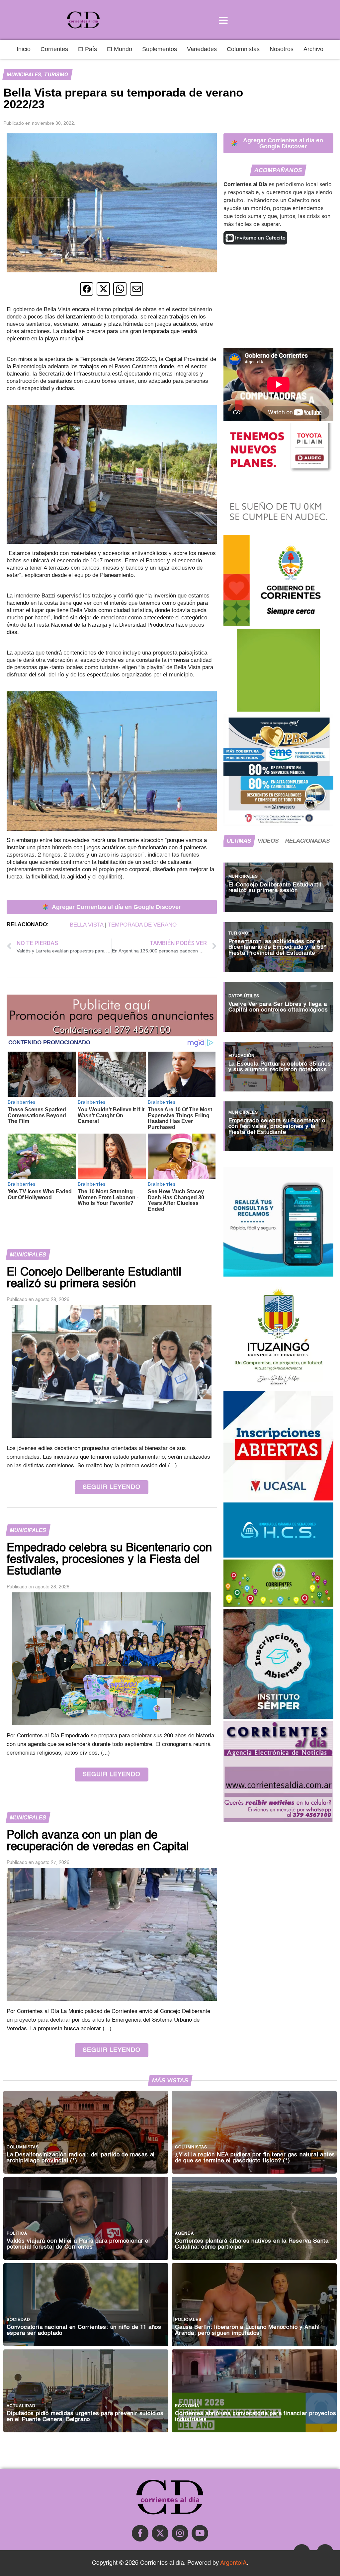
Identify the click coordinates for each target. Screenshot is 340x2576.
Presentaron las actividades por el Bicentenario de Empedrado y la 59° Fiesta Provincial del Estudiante (277, 947)
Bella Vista (86, 925)
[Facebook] (140, 2533)
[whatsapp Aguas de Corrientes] (278, 1275)
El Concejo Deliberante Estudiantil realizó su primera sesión (275, 888)
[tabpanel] (278, 1004)
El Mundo (120, 49)
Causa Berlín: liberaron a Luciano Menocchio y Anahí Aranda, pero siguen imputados (248, 2330)
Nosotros (282, 49)
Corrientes (54, 49)
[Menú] (223, 20)
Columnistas (243, 49)
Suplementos (160, 49)
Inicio (24, 49)
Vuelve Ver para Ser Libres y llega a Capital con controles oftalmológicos (278, 1007)
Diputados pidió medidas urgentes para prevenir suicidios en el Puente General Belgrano (85, 2416)
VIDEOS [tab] (268, 841)
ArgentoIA (233, 2563)
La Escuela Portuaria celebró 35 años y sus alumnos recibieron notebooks (280, 1067)
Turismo (56, 74)
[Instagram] (180, 2533)
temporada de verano (142, 925)
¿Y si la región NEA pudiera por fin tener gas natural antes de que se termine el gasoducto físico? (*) (255, 2158)
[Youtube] (200, 2533)
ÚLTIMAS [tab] (239, 841)
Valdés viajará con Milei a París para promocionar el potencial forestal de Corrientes (78, 2244)
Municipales (24, 74)
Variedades (202, 49)
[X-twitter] (160, 2533)
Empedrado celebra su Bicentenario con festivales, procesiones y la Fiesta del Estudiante (277, 1126)
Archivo (313, 49)
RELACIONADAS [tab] (308, 841)
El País (87, 49)
